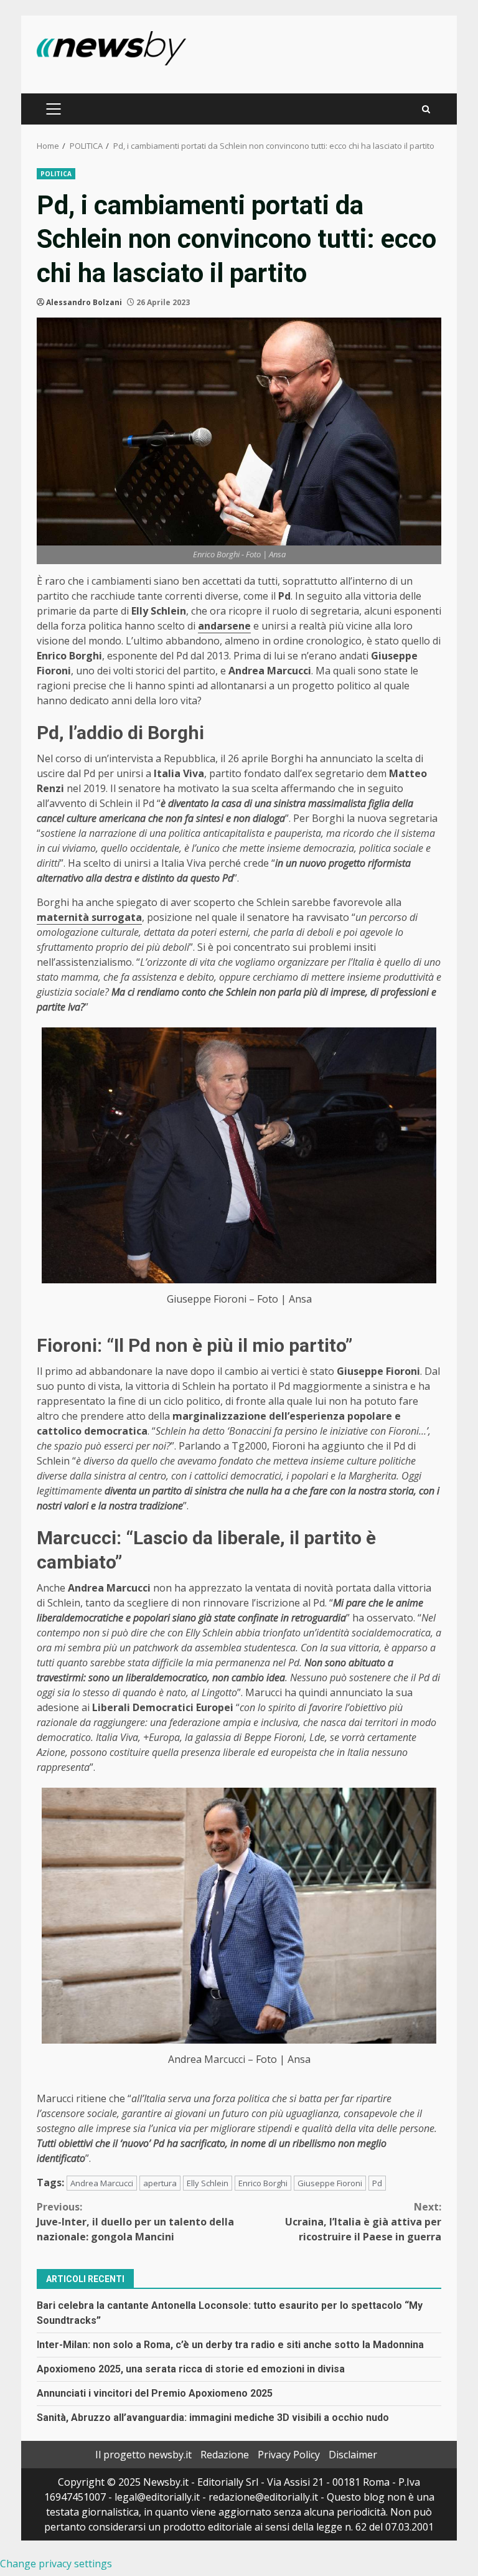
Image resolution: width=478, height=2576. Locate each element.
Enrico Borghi (263, 2183)
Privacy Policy (289, 2455)
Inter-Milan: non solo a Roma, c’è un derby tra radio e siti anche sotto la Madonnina (230, 2345)
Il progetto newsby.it (143, 2455)
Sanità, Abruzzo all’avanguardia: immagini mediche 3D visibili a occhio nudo (213, 2418)
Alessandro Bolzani (84, 302)
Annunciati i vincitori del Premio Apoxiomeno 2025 (155, 2393)
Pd (377, 2183)
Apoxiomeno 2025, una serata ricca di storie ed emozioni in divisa (191, 2369)
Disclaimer (353, 2455)
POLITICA (56, 174)
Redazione (225, 2455)
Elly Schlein (208, 2183)
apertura (160, 2183)
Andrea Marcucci (102, 2183)
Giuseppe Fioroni (330, 2183)
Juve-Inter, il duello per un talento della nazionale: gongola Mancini (135, 2222)
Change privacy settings (56, 2564)
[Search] (426, 109)
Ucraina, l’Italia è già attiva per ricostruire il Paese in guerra (363, 2222)
